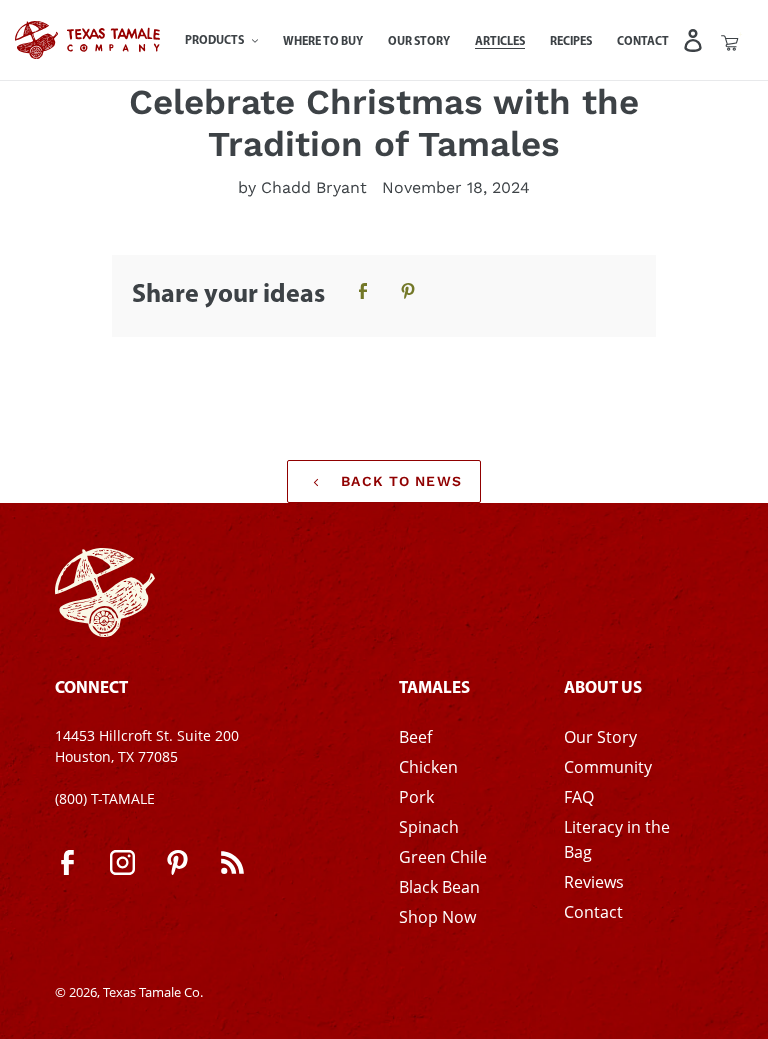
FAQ (579, 797)
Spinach (429, 827)
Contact (593, 912)
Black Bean (439, 887)
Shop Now (437, 917)
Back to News (399, 481)
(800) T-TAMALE (105, 798)
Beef (415, 737)
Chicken (428, 767)
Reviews (594, 882)
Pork (416, 797)
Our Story (600, 737)
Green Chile (443, 857)
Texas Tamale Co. (153, 992)
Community (608, 767)
